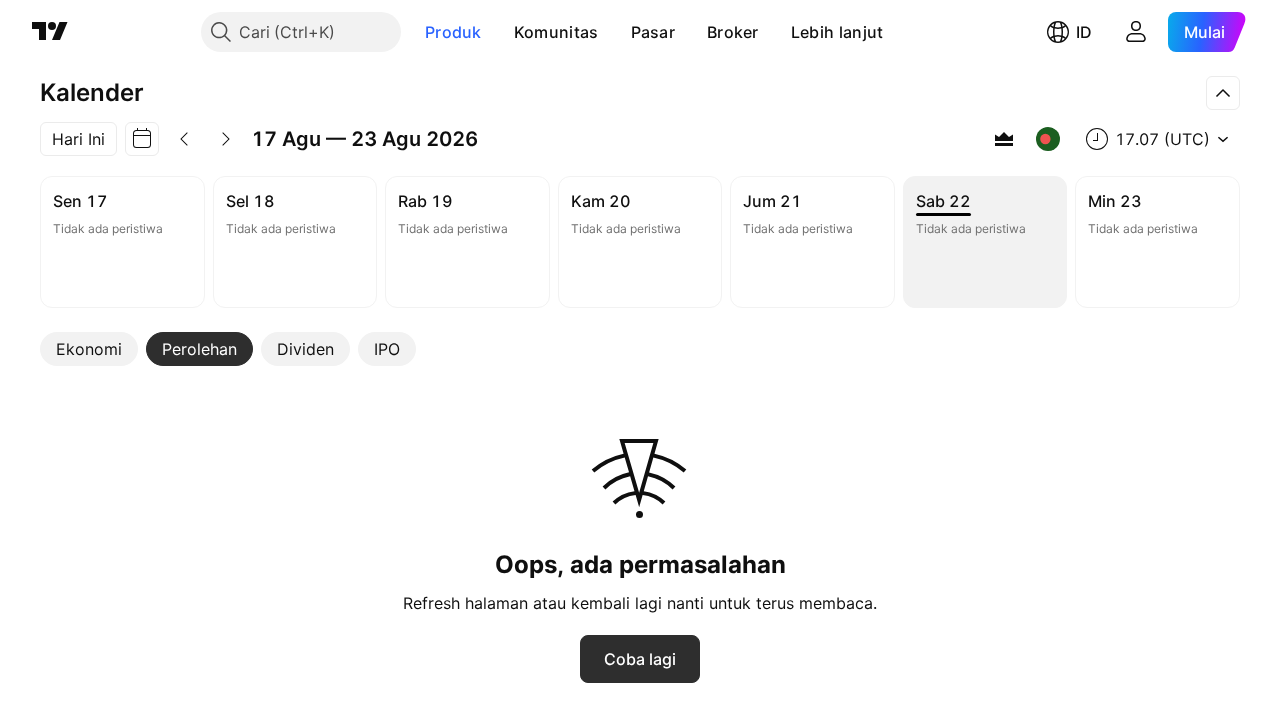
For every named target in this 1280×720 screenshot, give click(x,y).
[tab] (89, 349)
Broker (733, 32)
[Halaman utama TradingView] (50, 32)
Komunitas (556, 32)
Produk (453, 32)
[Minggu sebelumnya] (184, 139)
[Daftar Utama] (1004, 139)
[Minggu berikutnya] (226, 139)
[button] (497, 32)
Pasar (653, 32)
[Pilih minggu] (142, 139)
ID (1084, 32)
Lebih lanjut (837, 32)
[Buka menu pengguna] (1136, 32)
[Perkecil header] (1223, 93)
